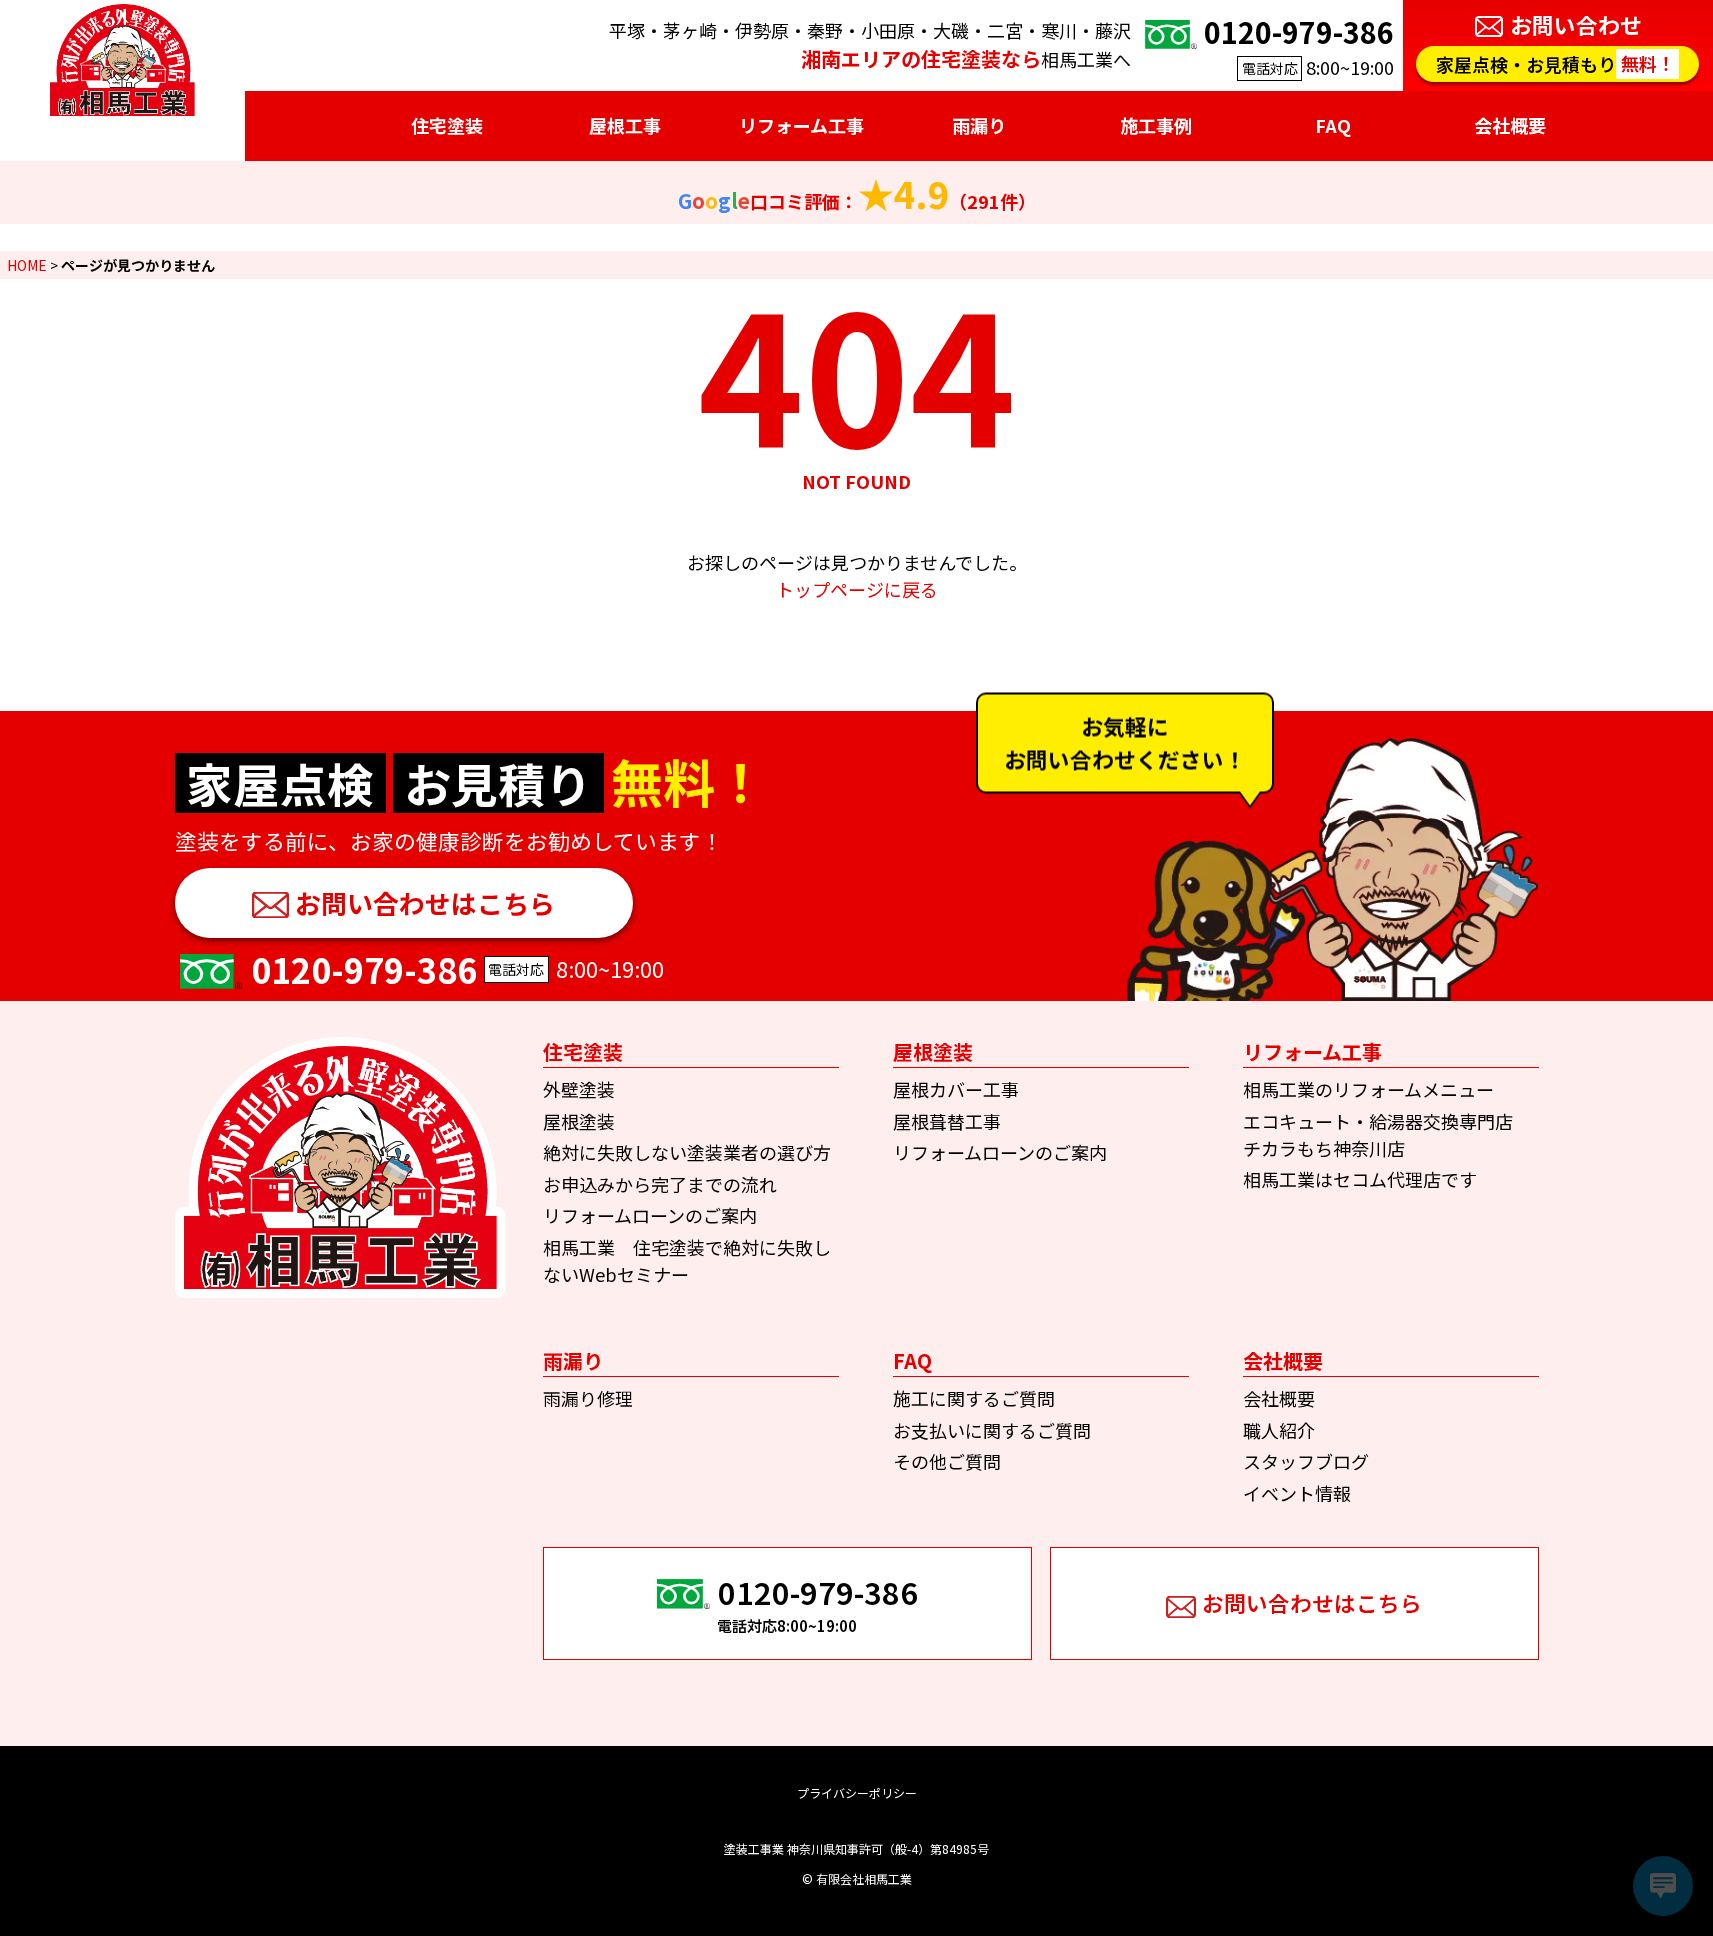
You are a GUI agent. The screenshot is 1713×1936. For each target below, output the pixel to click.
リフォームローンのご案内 (650, 1215)
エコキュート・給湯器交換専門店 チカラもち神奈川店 (1387, 1134)
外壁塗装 (579, 1089)
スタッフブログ (1306, 1461)
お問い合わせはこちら (425, 902)
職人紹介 (1279, 1430)
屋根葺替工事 (947, 1121)
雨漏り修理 (588, 1398)
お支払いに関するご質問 (992, 1430)
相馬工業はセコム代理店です (1360, 1179)
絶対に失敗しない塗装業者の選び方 (687, 1152)
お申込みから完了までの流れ (660, 1184)
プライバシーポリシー (857, 1792)
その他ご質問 (947, 1461)
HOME (27, 265)
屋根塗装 (579, 1121)
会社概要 (1279, 1398)
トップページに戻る (857, 589)
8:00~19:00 (1299, 45)
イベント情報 (1297, 1493)
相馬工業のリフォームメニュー (1368, 1089)
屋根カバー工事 (956, 1089)
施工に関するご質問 (974, 1398)
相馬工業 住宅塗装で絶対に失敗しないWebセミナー (687, 1260)
